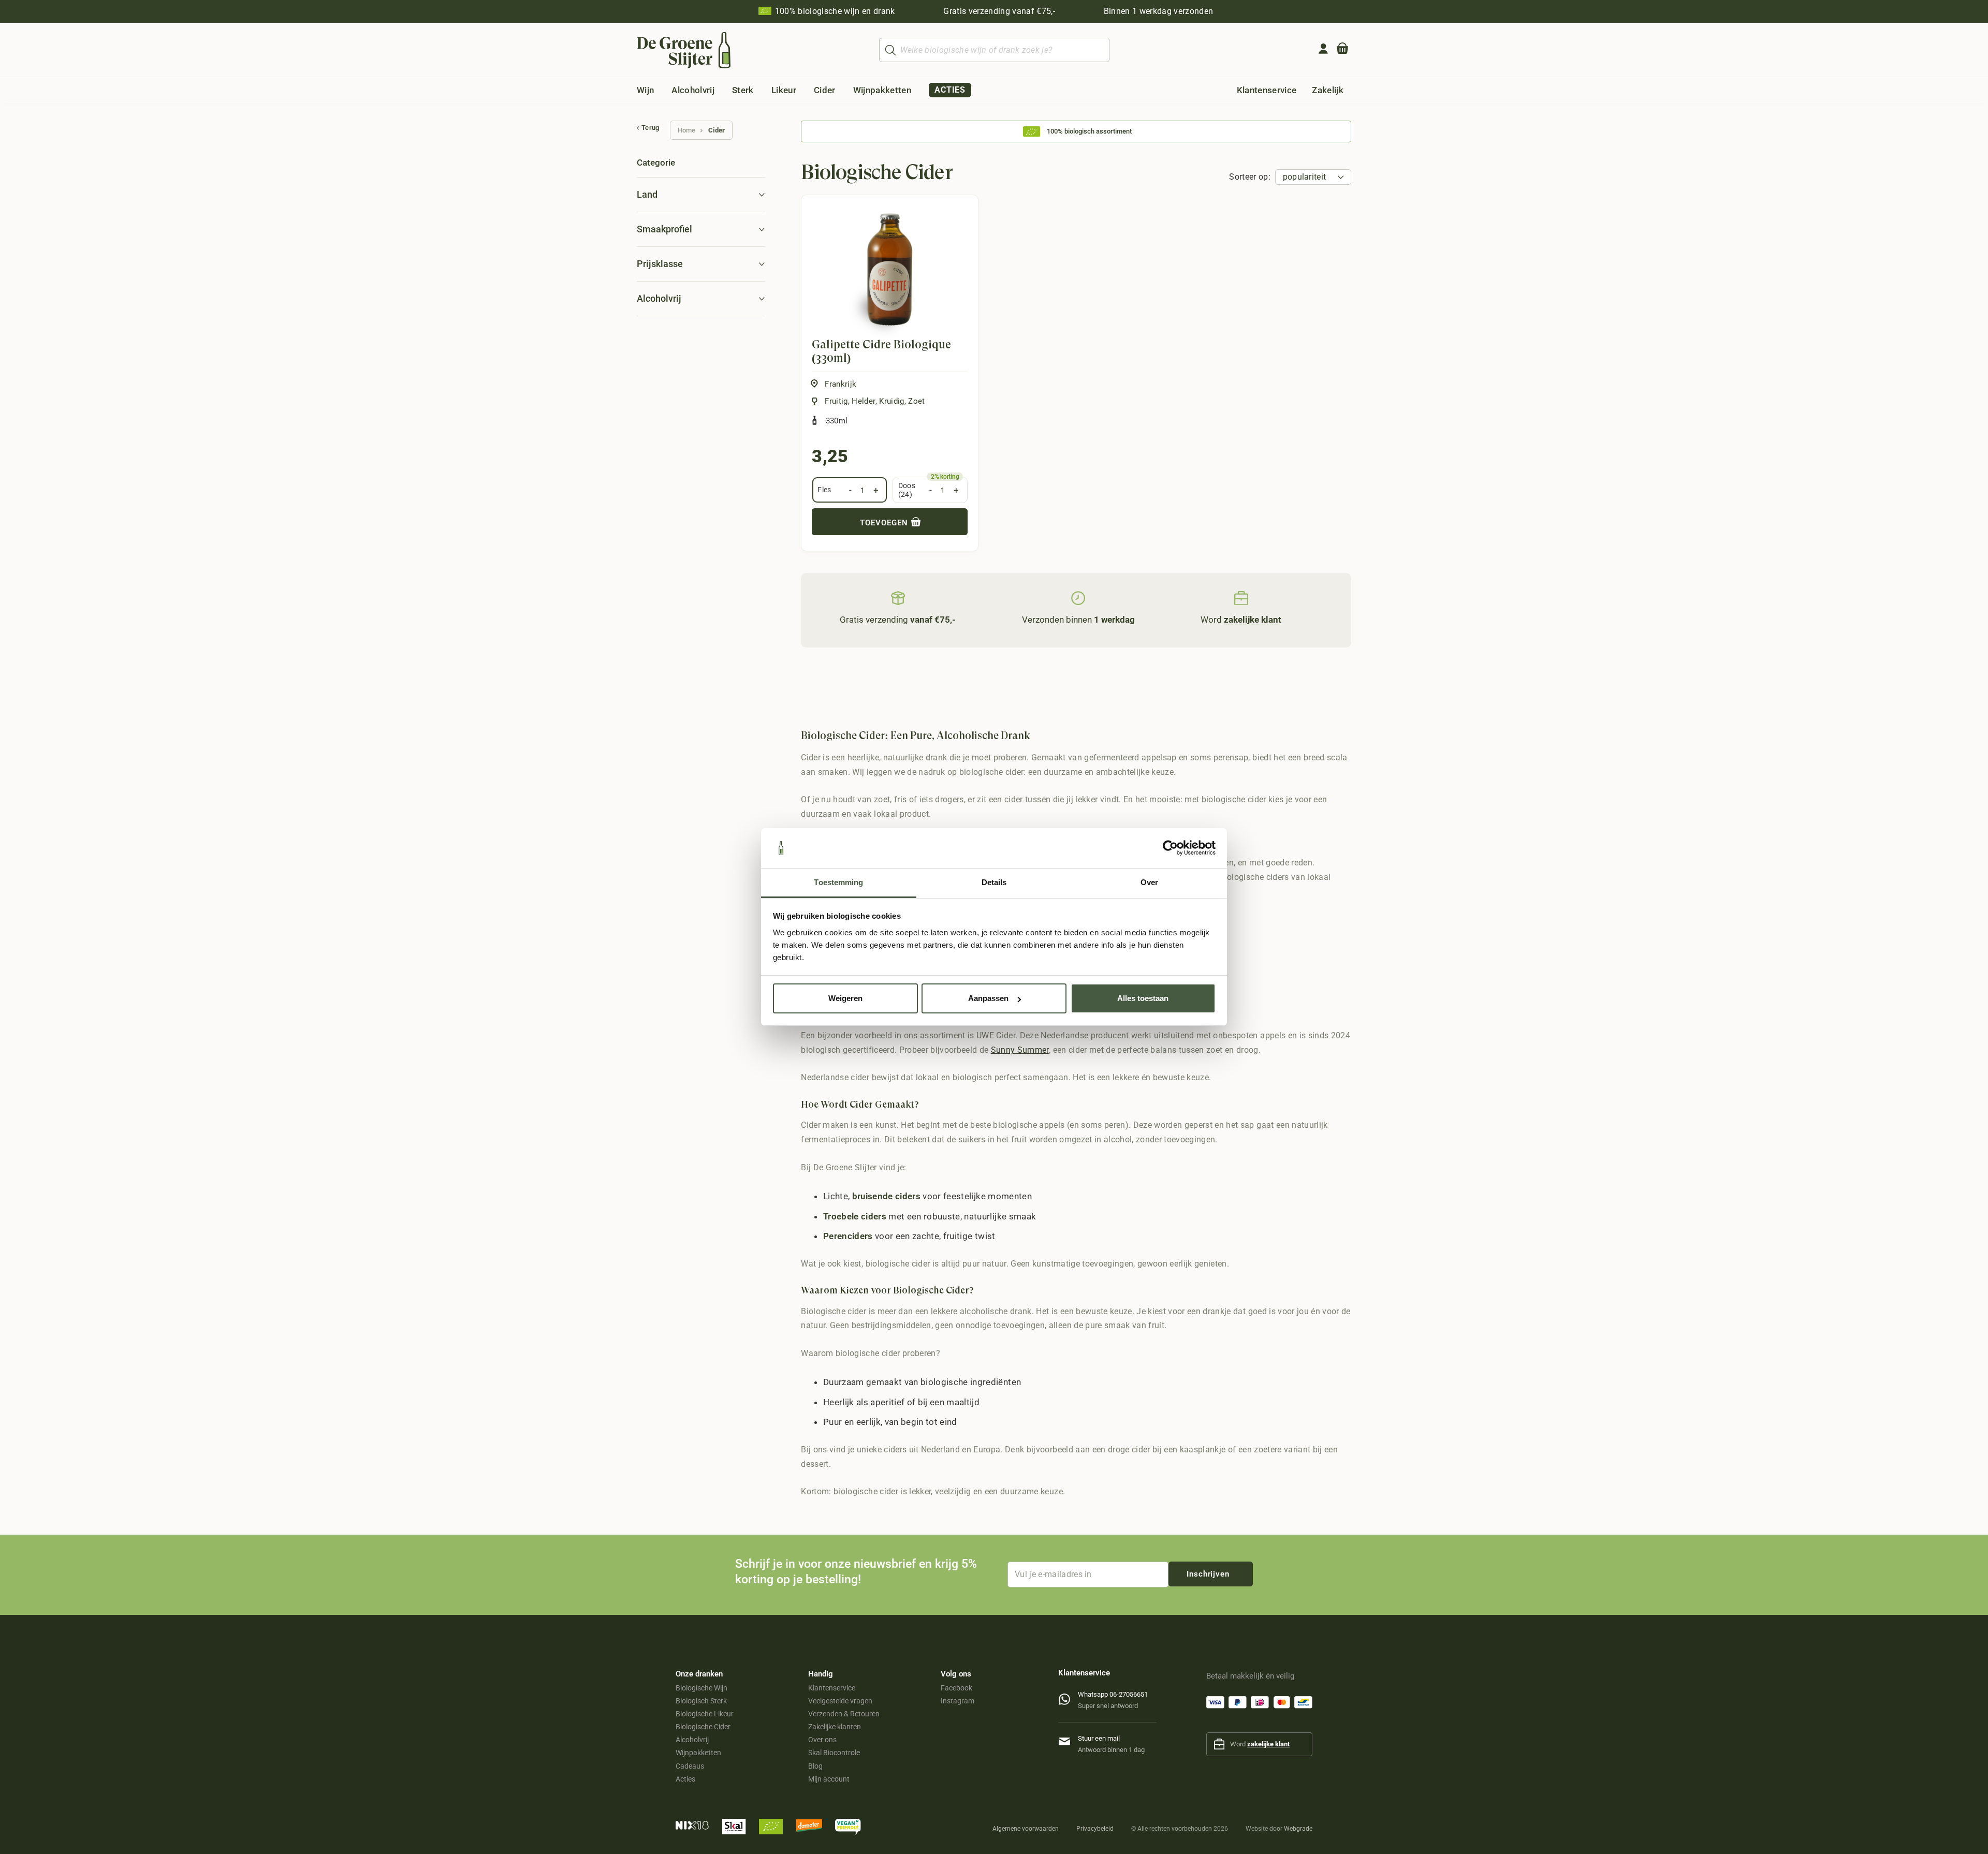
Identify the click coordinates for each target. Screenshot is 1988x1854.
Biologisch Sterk (701, 1701)
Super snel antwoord (1108, 1706)
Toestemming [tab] (838, 882)
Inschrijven (1208, 1574)
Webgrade (1298, 1829)
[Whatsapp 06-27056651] (1068, 1697)
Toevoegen (885, 523)
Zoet (916, 401)
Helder (863, 401)
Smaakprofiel (664, 229)
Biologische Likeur (705, 1714)
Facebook (956, 1688)
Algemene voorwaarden (1026, 1829)
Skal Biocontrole (834, 1753)
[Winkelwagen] (1342, 50)
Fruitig (836, 401)
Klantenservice (832, 1688)
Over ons (822, 1740)
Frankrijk (840, 384)
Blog (815, 1766)
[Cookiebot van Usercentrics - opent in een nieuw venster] (1170, 848)
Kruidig (891, 401)
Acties (685, 1779)
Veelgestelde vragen (840, 1701)
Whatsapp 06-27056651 (1113, 1694)
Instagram (958, 1701)
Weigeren (845, 998)
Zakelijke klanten (835, 1727)
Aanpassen (988, 998)
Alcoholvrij (659, 298)
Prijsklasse (660, 264)
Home (686, 130)
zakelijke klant (1268, 1744)
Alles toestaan (1143, 998)
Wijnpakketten (698, 1753)
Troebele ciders (855, 1216)
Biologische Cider (703, 1727)
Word (1241, 620)
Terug (651, 128)
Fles (824, 490)
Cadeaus (690, 1766)
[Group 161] (1323, 49)
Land (647, 194)
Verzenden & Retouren (844, 1714)
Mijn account (829, 1779)
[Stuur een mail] (1068, 1739)
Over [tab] (1149, 882)
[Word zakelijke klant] (1241, 598)
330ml (837, 421)
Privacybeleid (1095, 1829)
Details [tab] (994, 882)
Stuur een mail (1099, 1738)
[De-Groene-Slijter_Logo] (684, 50)
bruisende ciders (886, 1196)
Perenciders (848, 1236)
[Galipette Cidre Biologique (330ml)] (890, 269)
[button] (662, 90)
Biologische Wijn (701, 1688)
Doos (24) (907, 490)
